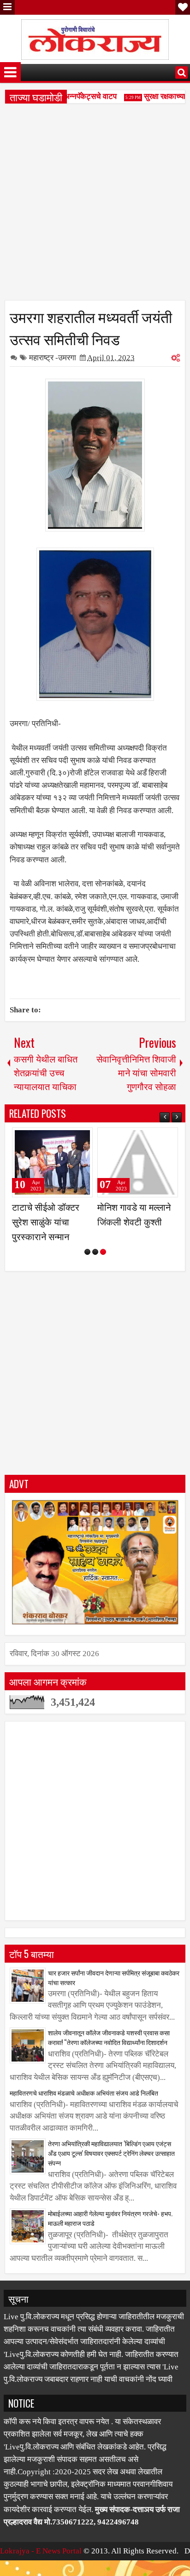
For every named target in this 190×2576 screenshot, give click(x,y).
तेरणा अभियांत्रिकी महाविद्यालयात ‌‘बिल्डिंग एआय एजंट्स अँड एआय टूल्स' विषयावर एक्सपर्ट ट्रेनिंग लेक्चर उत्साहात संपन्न (111, 2168)
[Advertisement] (95, 205)
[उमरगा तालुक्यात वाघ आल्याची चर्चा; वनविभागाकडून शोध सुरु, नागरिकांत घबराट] (138, 1162)
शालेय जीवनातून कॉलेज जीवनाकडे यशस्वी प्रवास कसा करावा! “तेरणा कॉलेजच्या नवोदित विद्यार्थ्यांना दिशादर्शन (109, 2052)
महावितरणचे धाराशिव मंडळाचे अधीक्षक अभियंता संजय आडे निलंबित (84, 2107)
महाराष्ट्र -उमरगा (53, 358)
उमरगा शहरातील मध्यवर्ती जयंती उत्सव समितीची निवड (91, 327)
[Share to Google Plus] (83, 1138)
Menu (7, 7)
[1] (87, 1267)
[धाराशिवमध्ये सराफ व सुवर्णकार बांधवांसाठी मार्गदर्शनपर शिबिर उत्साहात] (52, 1162)
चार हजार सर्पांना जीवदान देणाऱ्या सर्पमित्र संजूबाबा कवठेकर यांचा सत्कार (114, 1992)
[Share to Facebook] (62, 1138)
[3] (103, 1267)
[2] (95, 1267)
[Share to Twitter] (72, 1138)
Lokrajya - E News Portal (41, 2566)
